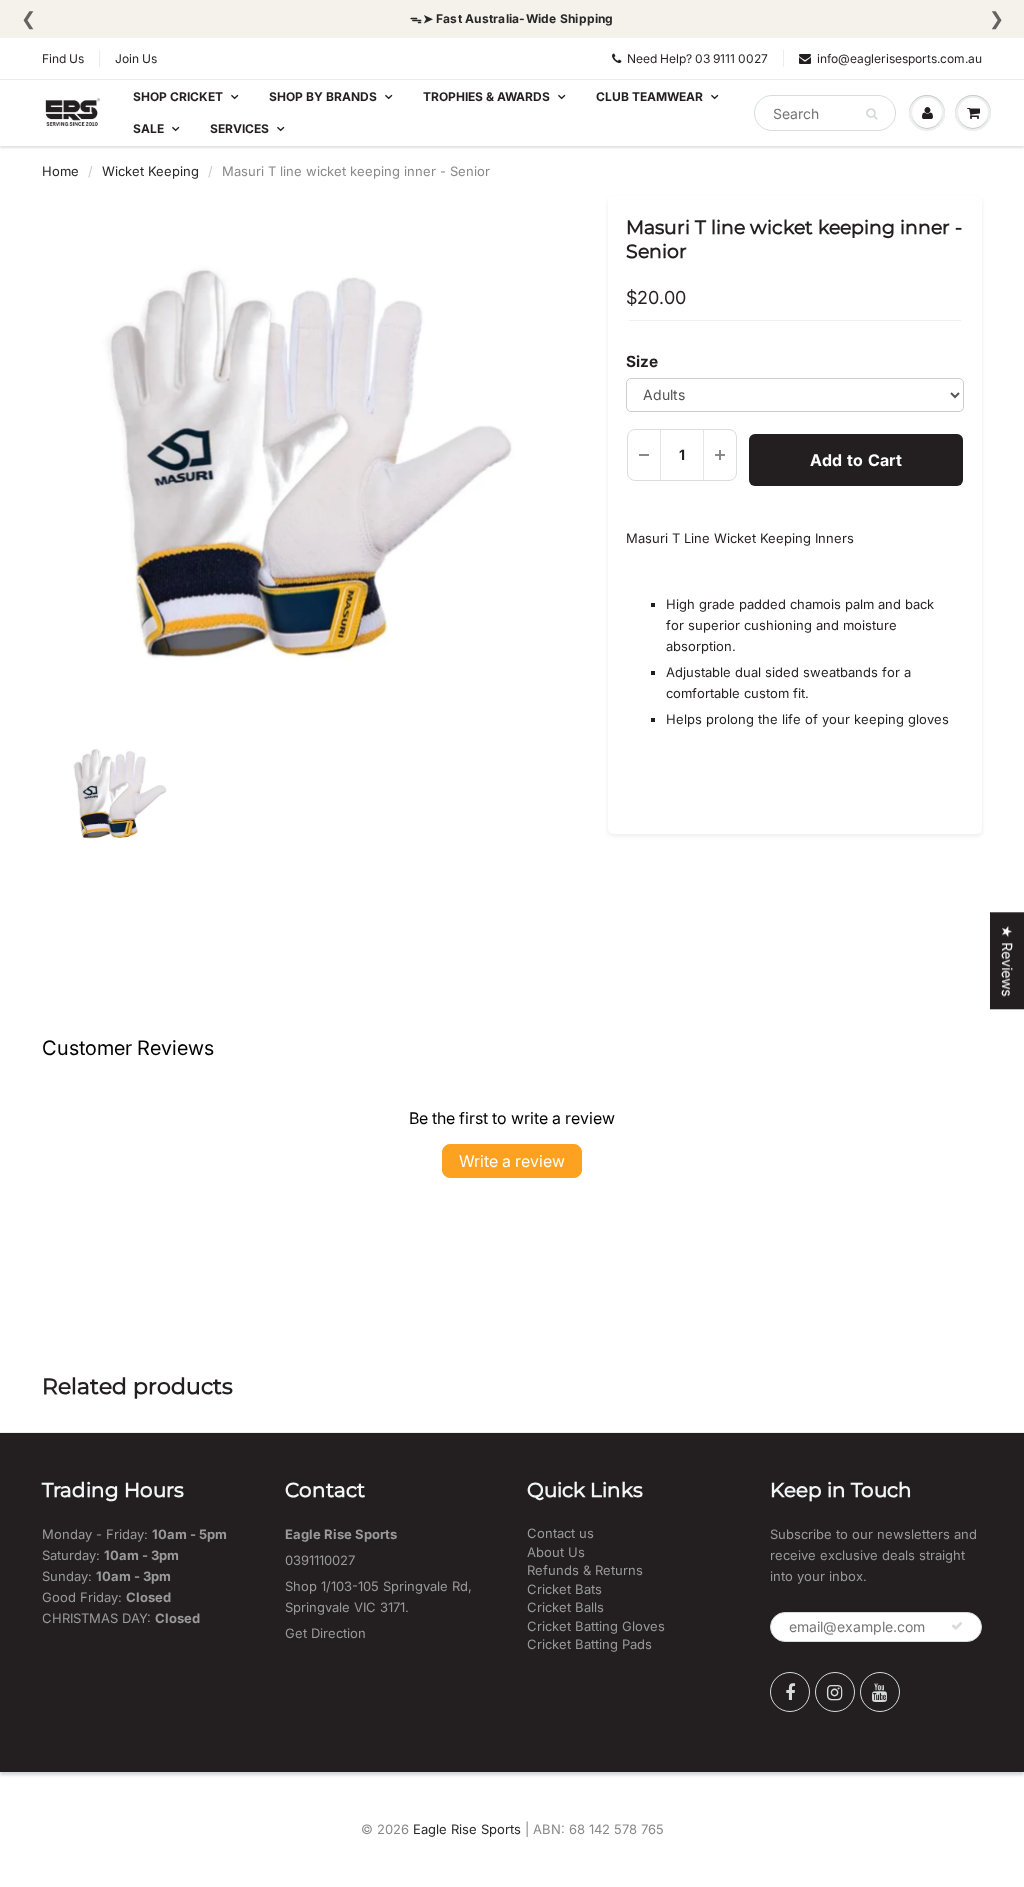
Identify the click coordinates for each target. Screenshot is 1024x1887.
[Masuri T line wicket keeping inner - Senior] (310, 469)
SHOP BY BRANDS (323, 96)
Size (642, 361)
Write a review (512, 1161)
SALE (148, 128)
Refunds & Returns (585, 1570)
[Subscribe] (957, 1626)
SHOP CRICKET (178, 96)
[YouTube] (880, 1692)
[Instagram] (835, 1692)
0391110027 (320, 1560)
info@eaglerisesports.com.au (899, 58)
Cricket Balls (565, 1607)
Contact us (560, 1533)
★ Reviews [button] (1007, 960)
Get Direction (325, 1633)
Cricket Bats (564, 1589)
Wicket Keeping (150, 171)
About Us (556, 1552)
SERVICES (239, 128)
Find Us (63, 58)
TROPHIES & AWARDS (486, 96)
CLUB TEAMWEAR (649, 96)
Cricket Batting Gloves (596, 1626)
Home (60, 171)
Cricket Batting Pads (589, 1644)
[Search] (871, 114)
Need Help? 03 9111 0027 (697, 58)
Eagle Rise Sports (467, 1829)
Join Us (136, 58)
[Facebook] (790, 1692)
